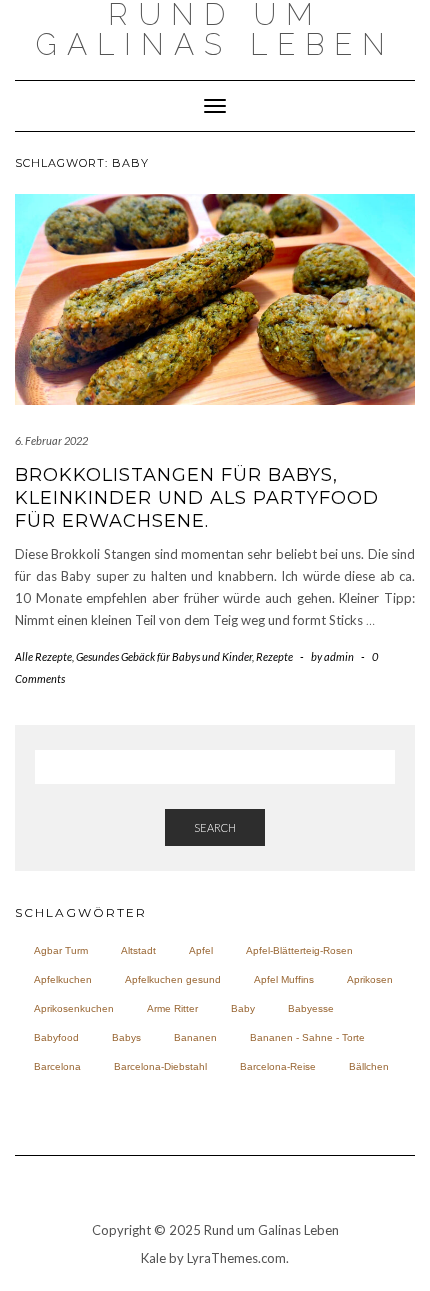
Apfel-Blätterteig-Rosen (299, 950)
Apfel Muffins (284, 979)
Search (215, 827)
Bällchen (369, 1066)
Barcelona (57, 1066)
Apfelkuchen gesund (173, 979)
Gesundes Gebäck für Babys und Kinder (164, 656)
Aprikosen (370, 979)
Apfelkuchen (63, 979)
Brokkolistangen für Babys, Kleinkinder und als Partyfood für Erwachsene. (197, 498)
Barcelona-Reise (278, 1066)
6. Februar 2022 (51, 440)
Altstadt (138, 950)
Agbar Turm (61, 950)
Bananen (195, 1037)
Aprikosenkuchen (74, 1008)
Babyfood (56, 1037)
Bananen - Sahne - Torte (307, 1037)
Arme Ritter (172, 1008)
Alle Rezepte (43, 656)
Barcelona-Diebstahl (160, 1066)
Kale (153, 1258)
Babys (126, 1037)
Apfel (201, 950)
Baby (243, 1008)
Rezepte (274, 656)
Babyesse (311, 1008)
